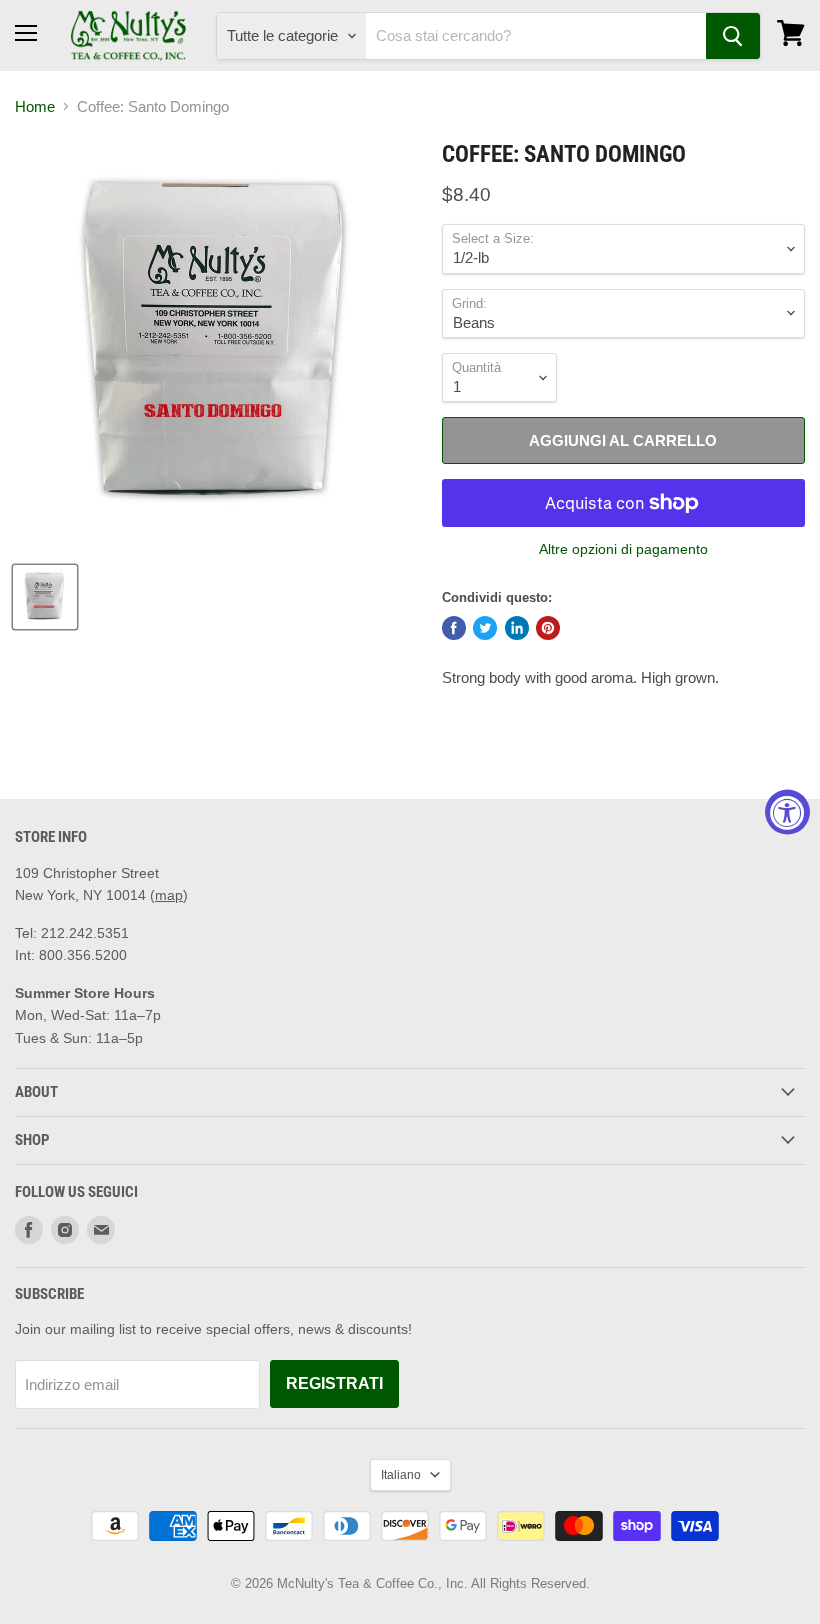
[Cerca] (733, 36)
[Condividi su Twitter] (485, 628)
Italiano (401, 1475)
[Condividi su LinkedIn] (517, 628)
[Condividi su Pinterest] (548, 628)
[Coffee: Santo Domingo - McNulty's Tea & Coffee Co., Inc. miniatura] (45, 597)
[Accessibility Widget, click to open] (787, 812)
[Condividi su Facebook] (454, 628)
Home (35, 106)
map (169, 895)
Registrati (334, 1383)
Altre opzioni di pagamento (623, 549)
